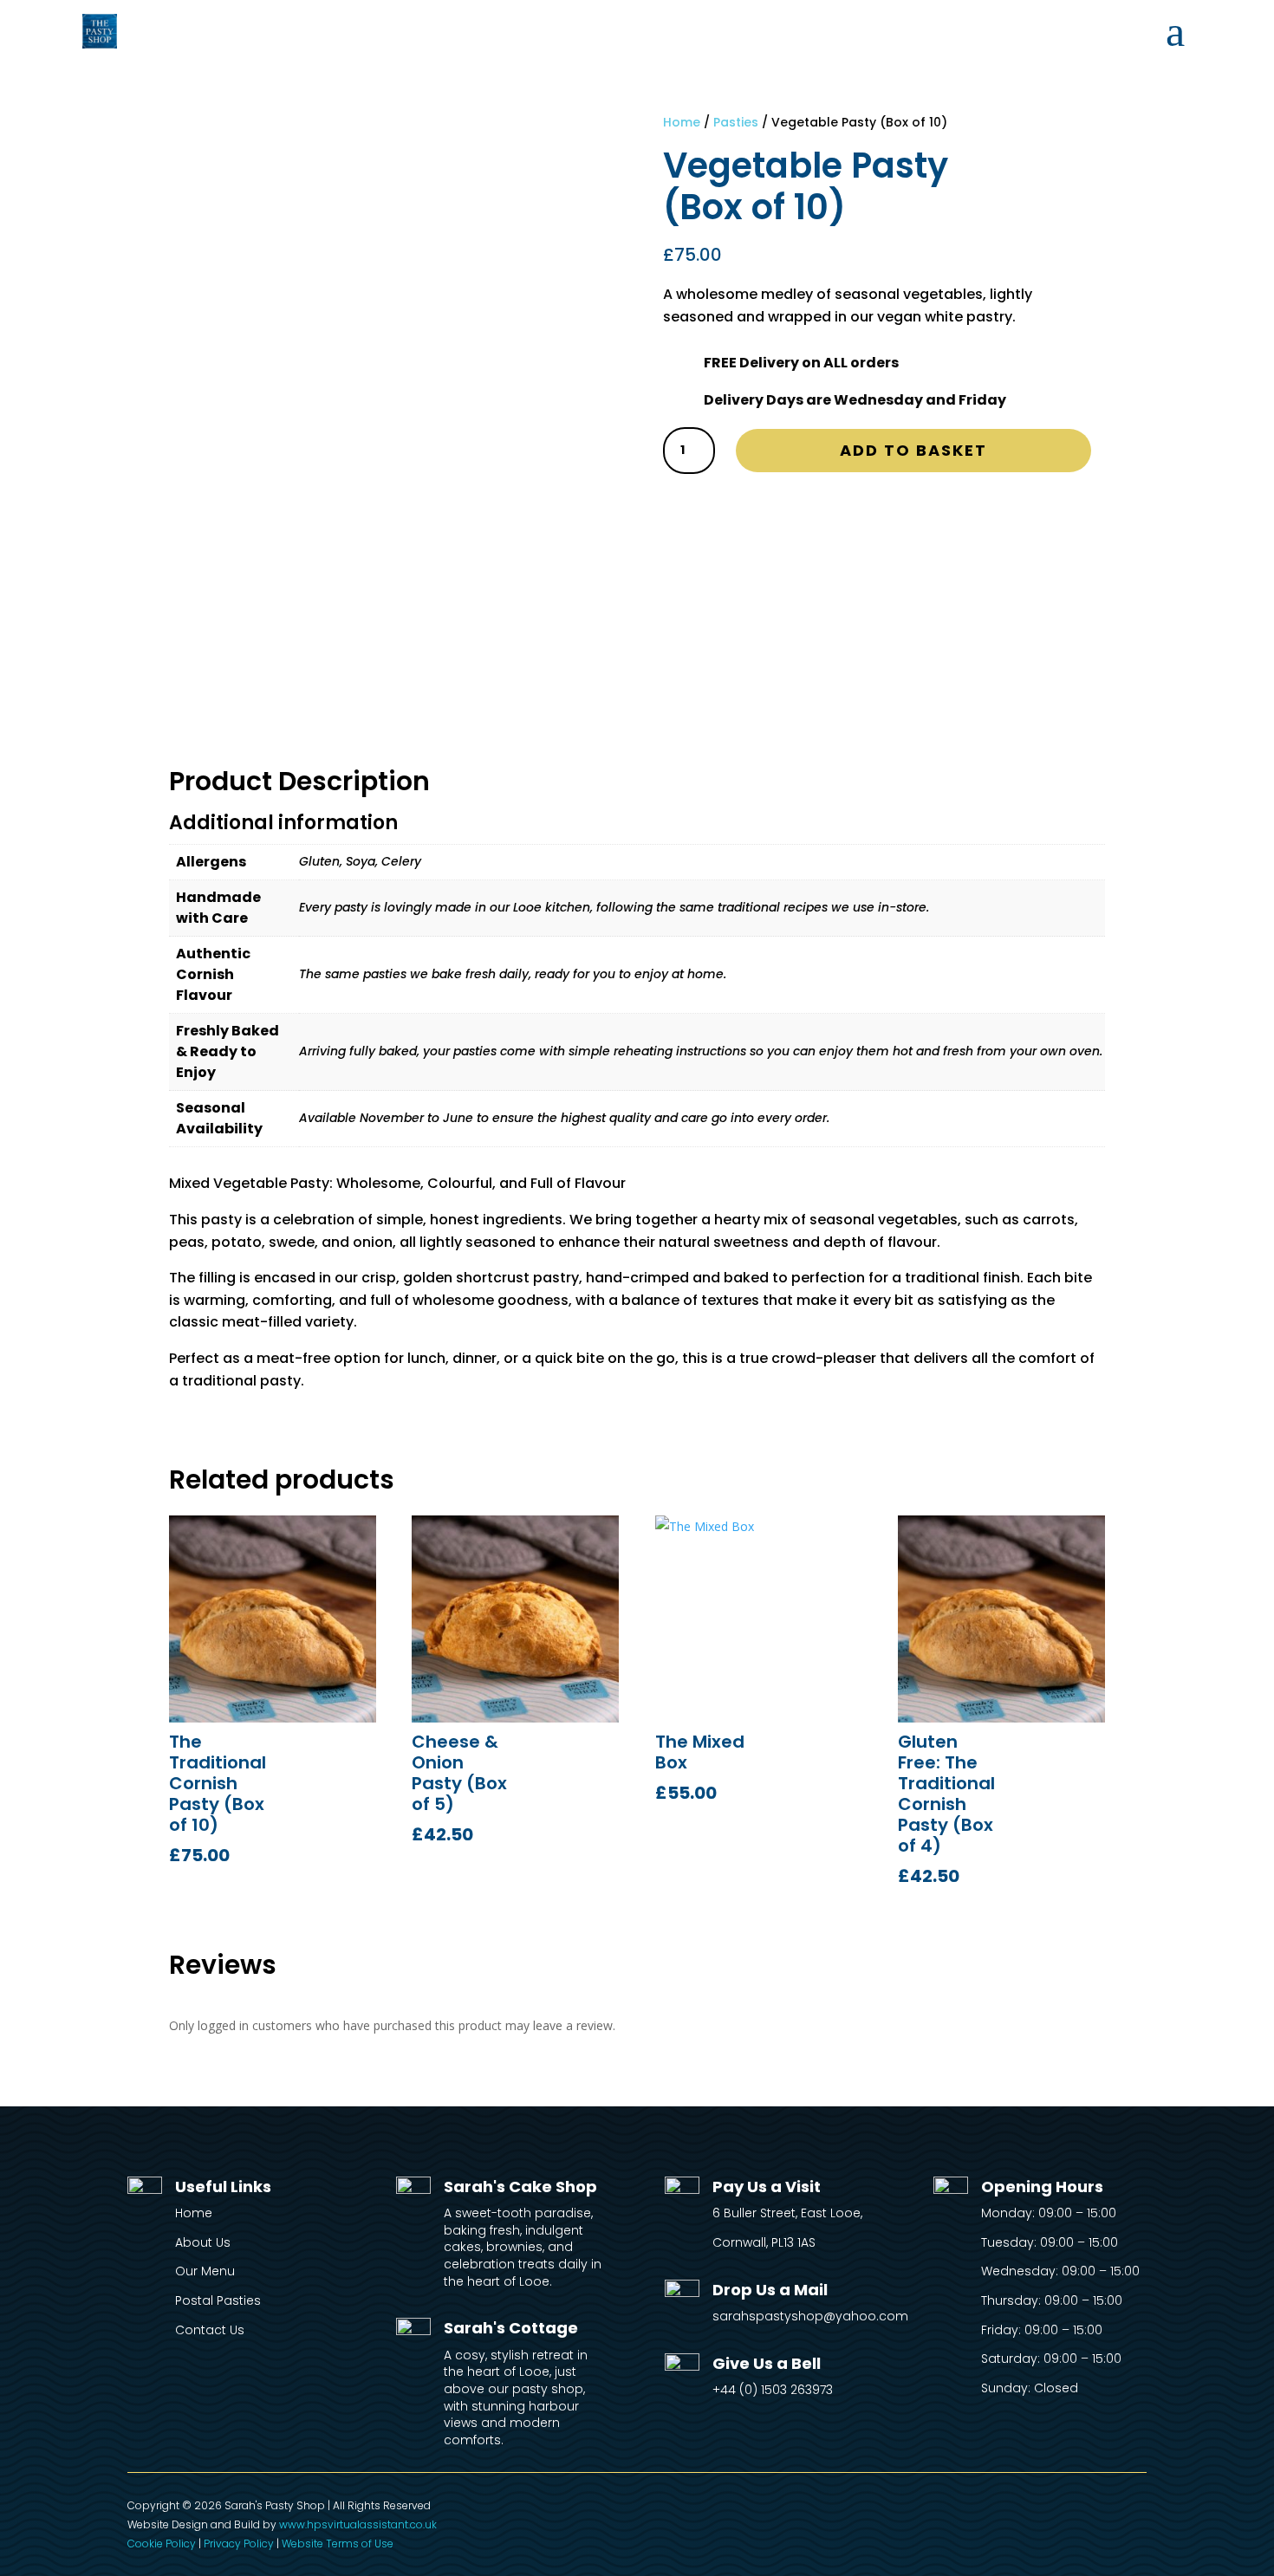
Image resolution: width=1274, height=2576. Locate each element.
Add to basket (913, 450)
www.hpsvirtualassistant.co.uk (358, 2524)
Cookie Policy (162, 2544)
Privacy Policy (239, 2544)
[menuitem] (1175, 31)
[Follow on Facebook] (1098, 2510)
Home (682, 122)
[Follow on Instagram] (1133, 2510)
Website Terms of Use (338, 2544)
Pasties (736, 122)
